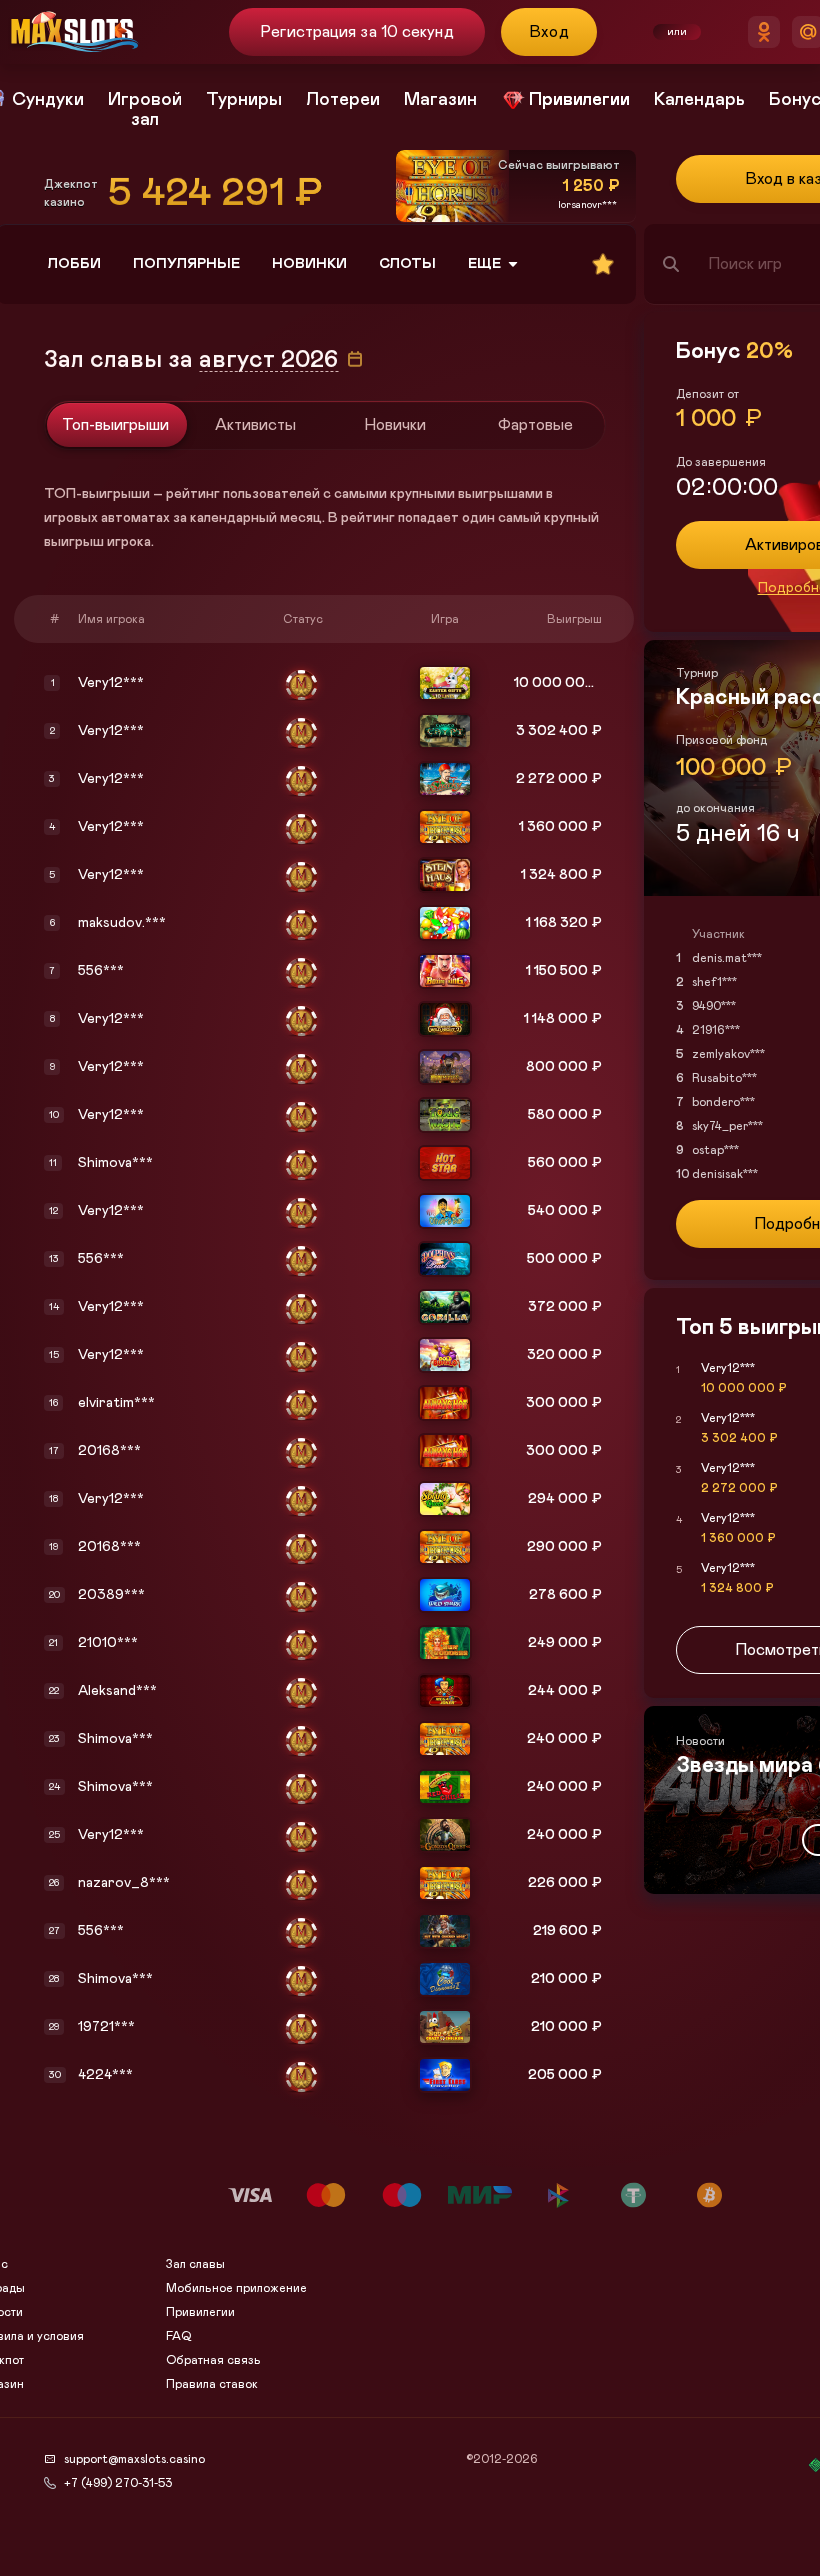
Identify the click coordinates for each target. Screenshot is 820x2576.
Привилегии (200, 2312)
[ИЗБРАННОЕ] (603, 264)
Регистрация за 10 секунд (356, 32)
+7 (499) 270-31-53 (118, 2483)
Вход (549, 32)
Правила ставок (212, 2384)
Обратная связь (213, 2360)
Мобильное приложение (236, 2288)
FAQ (178, 2336)
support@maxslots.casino (134, 2459)
